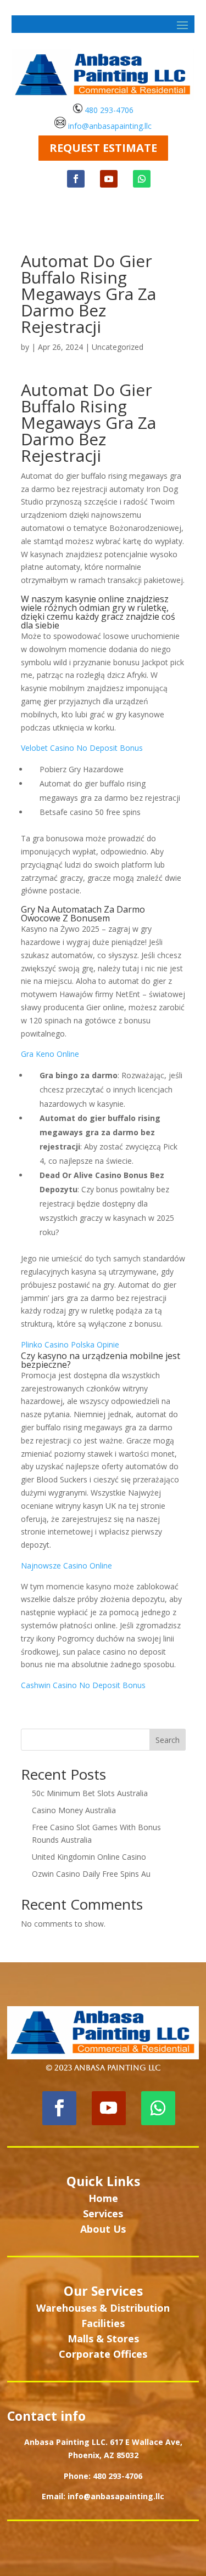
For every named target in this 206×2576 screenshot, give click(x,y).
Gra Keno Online (50, 1054)
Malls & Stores (103, 2339)
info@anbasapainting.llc (110, 125)
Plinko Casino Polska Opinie (70, 1344)
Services (103, 2213)
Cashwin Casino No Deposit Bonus (83, 1685)
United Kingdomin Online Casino (89, 1857)
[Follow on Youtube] (109, 179)
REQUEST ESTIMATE (103, 148)
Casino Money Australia (74, 1810)
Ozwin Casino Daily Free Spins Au (91, 1874)
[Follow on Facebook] (76, 179)
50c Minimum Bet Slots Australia (90, 1793)
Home (103, 2198)
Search (168, 1740)
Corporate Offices (103, 2354)
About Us (103, 2229)
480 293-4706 (108, 110)
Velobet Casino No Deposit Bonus (82, 748)
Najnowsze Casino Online (66, 1566)
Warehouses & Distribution (103, 2308)
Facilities (103, 2323)
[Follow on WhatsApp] (142, 179)
